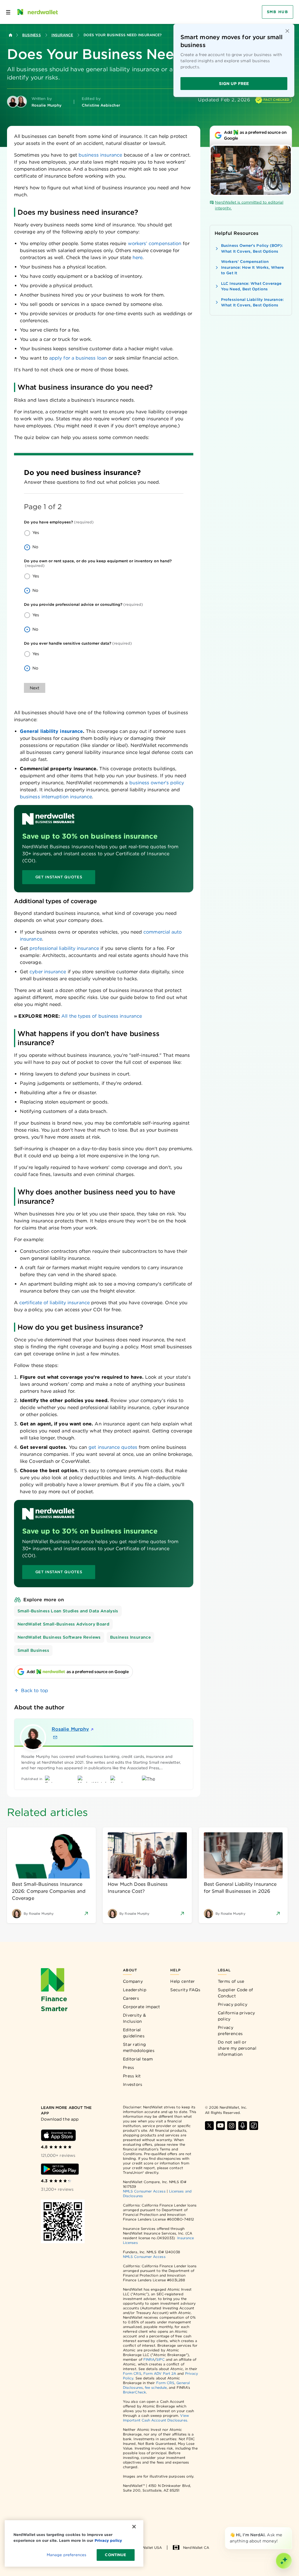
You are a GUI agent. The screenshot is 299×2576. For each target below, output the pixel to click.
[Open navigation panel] (8, 12)
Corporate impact (142, 2007)
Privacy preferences (230, 2031)
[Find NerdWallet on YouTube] (220, 2126)
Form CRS (132, 2373)
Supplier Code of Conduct (235, 1993)
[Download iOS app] (58, 2135)
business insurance (100, 155)
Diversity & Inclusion (134, 2018)
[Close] (291, 2528)
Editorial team (138, 2059)
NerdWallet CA (196, 2548)
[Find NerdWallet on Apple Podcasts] (243, 2126)
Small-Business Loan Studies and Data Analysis (68, 1611)
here (138, 257)
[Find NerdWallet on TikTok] (254, 2126)
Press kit (132, 2076)
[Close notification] (287, 31)
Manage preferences (66, 2555)
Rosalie (70, 1729)
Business (32, 35)
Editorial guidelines (134, 2033)
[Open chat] (284, 2561)
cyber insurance (48, 972)
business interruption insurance (56, 797)
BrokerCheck (134, 2392)
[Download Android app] (60, 2169)
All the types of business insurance (102, 1016)
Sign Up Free (234, 84)
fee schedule (156, 2387)
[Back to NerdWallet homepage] (11, 35)
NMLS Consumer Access (144, 2191)
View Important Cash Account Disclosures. (156, 2418)
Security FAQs (185, 1990)
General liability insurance (51, 731)
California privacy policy (236, 2016)
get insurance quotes (113, 1447)
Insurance (62, 35)
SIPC (160, 2359)
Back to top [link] (35, 1691)
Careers (131, 1998)
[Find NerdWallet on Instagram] (232, 2126)
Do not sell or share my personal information (237, 2048)
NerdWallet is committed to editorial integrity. (249, 205)
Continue (115, 2555)
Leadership (135, 1990)
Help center (182, 1981)
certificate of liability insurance (54, 1303)
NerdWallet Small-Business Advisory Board (63, 1624)
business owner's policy (157, 783)
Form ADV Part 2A (160, 2373)
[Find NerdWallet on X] (209, 2126)
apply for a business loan (78, 358)
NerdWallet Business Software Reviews (59, 1637)
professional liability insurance (64, 948)
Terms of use (231, 1981)
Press (129, 2067)
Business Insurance (130, 1637)
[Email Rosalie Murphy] (55, 1737)
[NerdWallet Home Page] (37, 12)
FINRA (149, 2359)
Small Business (33, 1650)
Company (133, 1981)
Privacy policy (233, 2004)
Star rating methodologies (139, 2047)
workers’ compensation (155, 243)
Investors (133, 2084)
